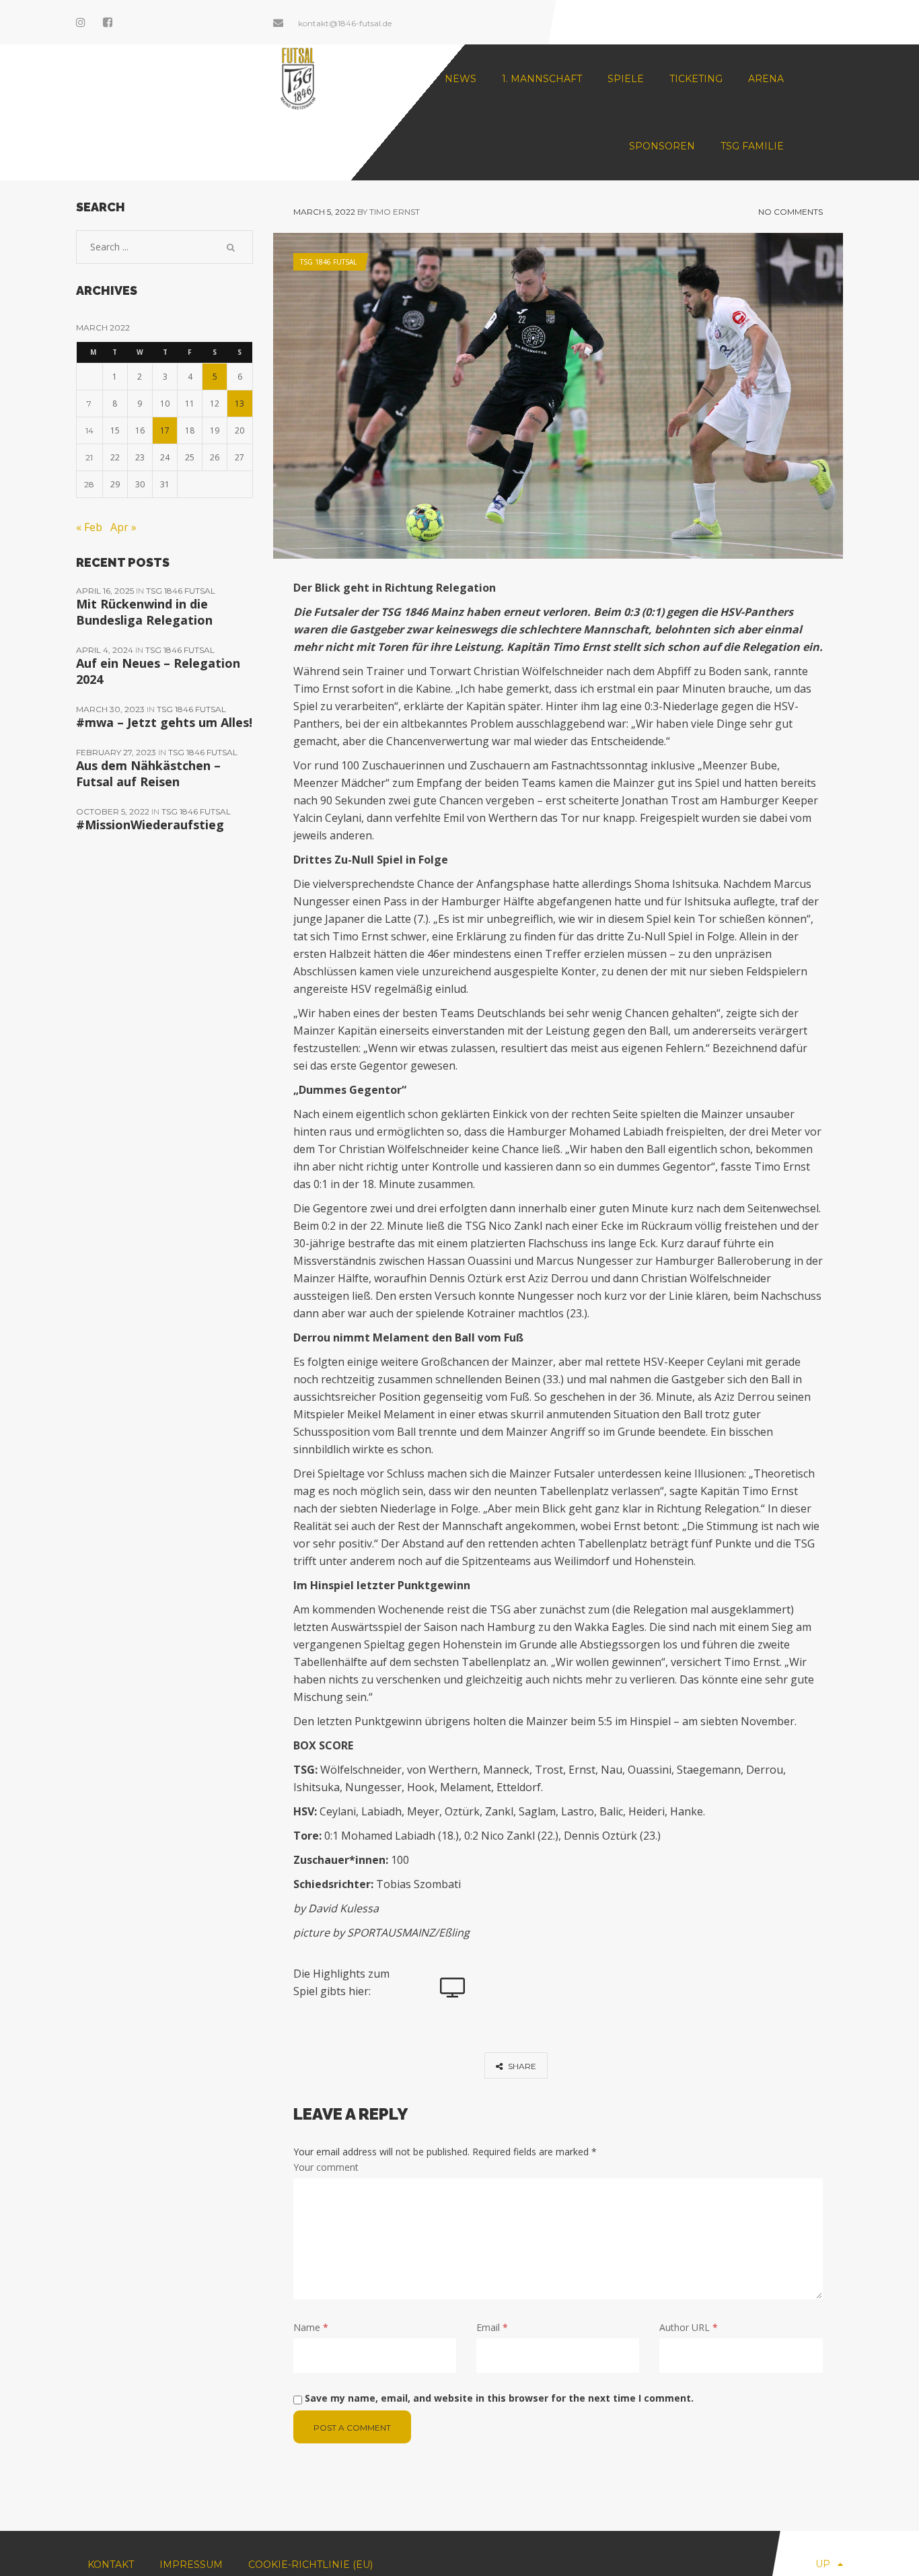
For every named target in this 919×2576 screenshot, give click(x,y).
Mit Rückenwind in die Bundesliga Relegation (144, 612)
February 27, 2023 (117, 752)
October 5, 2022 (114, 811)
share (521, 2066)
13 (240, 404)
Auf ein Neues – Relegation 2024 (158, 671)
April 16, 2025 (106, 591)
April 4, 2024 (106, 650)
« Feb (89, 527)
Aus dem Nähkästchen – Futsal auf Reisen (148, 773)
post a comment (352, 2428)
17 (165, 430)
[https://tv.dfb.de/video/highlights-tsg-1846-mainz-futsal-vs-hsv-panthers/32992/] (453, 1988)
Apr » (123, 527)
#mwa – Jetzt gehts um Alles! (164, 722)
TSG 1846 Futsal (328, 262)
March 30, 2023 (111, 709)
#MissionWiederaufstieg (150, 825)
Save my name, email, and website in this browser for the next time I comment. (499, 2398)
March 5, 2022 (324, 212)
